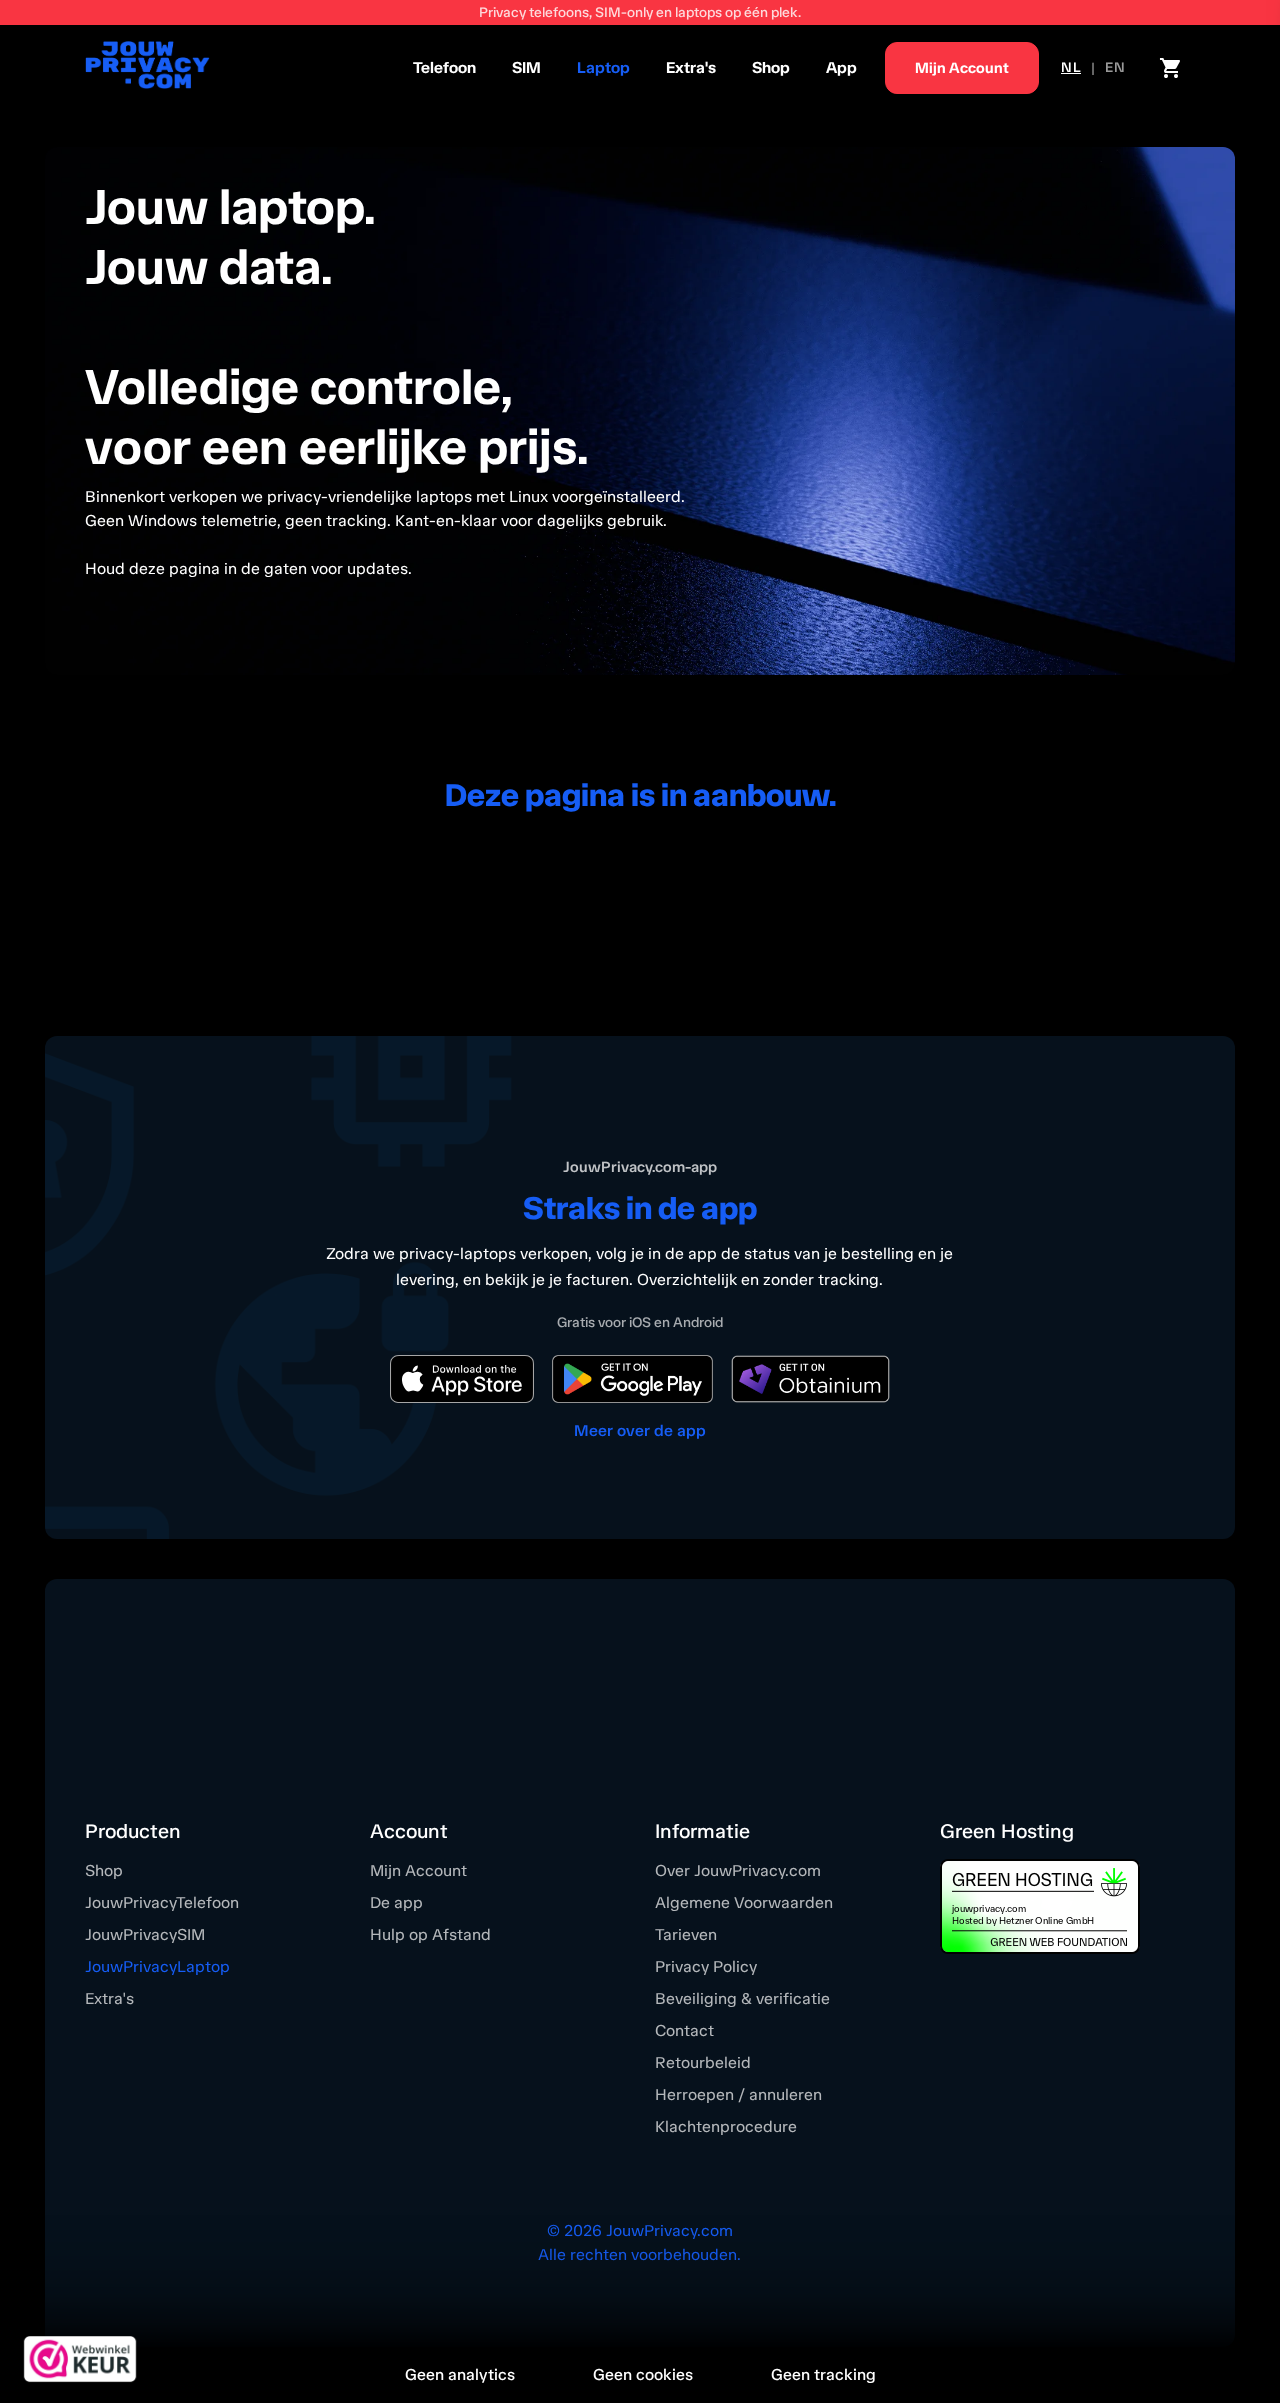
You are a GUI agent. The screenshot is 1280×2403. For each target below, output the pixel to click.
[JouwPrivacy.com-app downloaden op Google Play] (632, 1379)
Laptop (603, 67)
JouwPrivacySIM (145, 1934)
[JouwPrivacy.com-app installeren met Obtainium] (810, 1379)
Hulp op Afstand (430, 1934)
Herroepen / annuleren (738, 2094)
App (841, 67)
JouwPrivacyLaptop (157, 1966)
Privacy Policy (706, 1966)
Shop (771, 67)
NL (1071, 67)
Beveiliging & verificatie (742, 1998)
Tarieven (686, 1934)
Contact (684, 2030)
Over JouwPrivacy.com (738, 1870)
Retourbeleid (703, 2062)
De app (396, 1902)
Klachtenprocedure (726, 2126)
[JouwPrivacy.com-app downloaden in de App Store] (462, 1379)
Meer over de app (640, 1430)
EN (1115, 67)
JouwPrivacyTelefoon (162, 1902)
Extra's (691, 67)
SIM (526, 67)
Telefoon (444, 67)
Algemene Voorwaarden (744, 1902)
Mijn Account (418, 1870)
